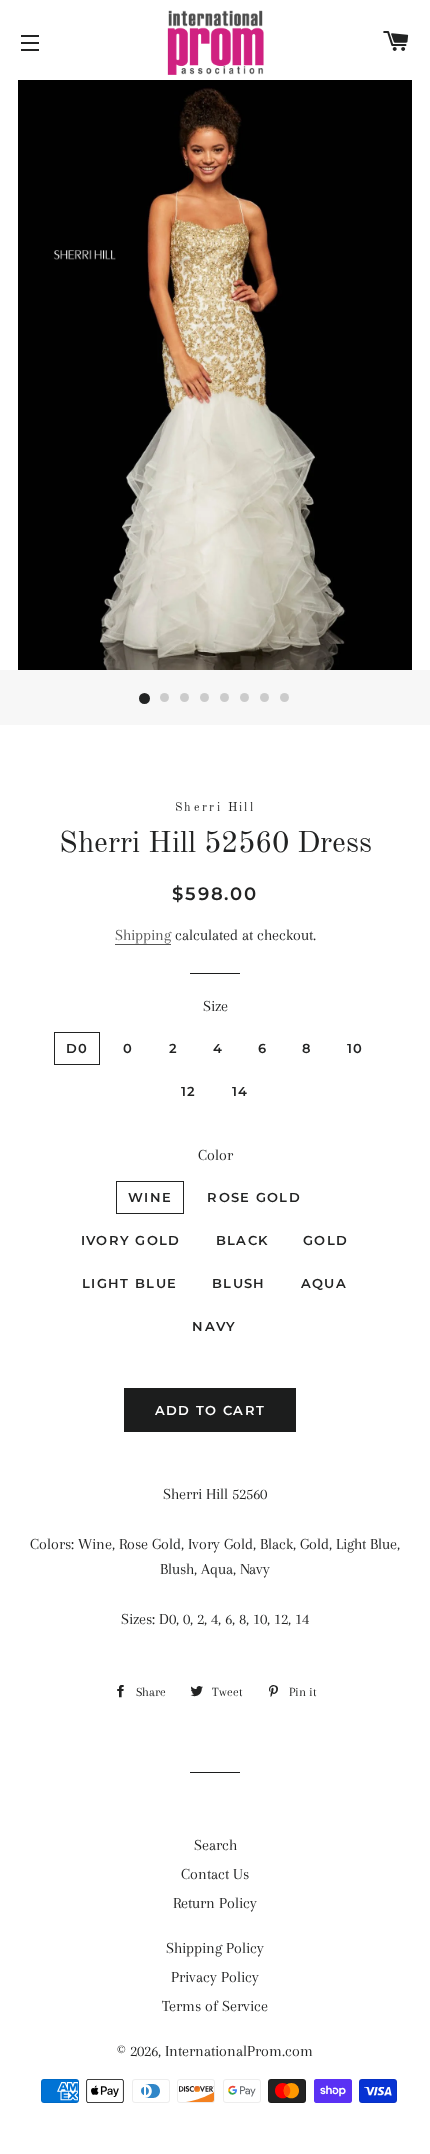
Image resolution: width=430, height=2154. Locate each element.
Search (215, 1845)
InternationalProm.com (239, 2051)
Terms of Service (215, 2006)
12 (189, 1091)
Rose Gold (254, 1197)
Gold (325, 1240)
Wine (150, 1197)
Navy (214, 1326)
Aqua (324, 1283)
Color (215, 1155)
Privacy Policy (215, 1977)
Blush (239, 1283)
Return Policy (215, 1903)
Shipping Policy (215, 1948)
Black (242, 1240)
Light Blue (129, 1283)
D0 (77, 1048)
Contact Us (215, 1874)
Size (215, 1006)
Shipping (143, 935)
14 (240, 1091)
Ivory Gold (131, 1240)
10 (355, 1048)
